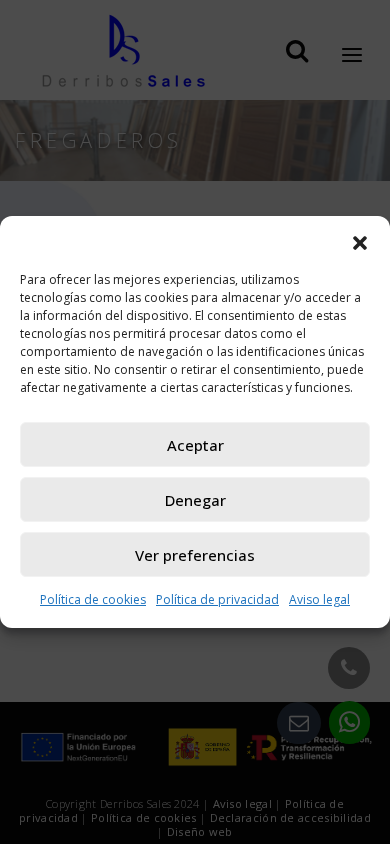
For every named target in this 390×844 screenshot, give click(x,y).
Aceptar (195, 445)
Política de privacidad (217, 599)
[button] (360, 241)
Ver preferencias (195, 555)
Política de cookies (93, 599)
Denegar (195, 500)
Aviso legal (319, 599)
